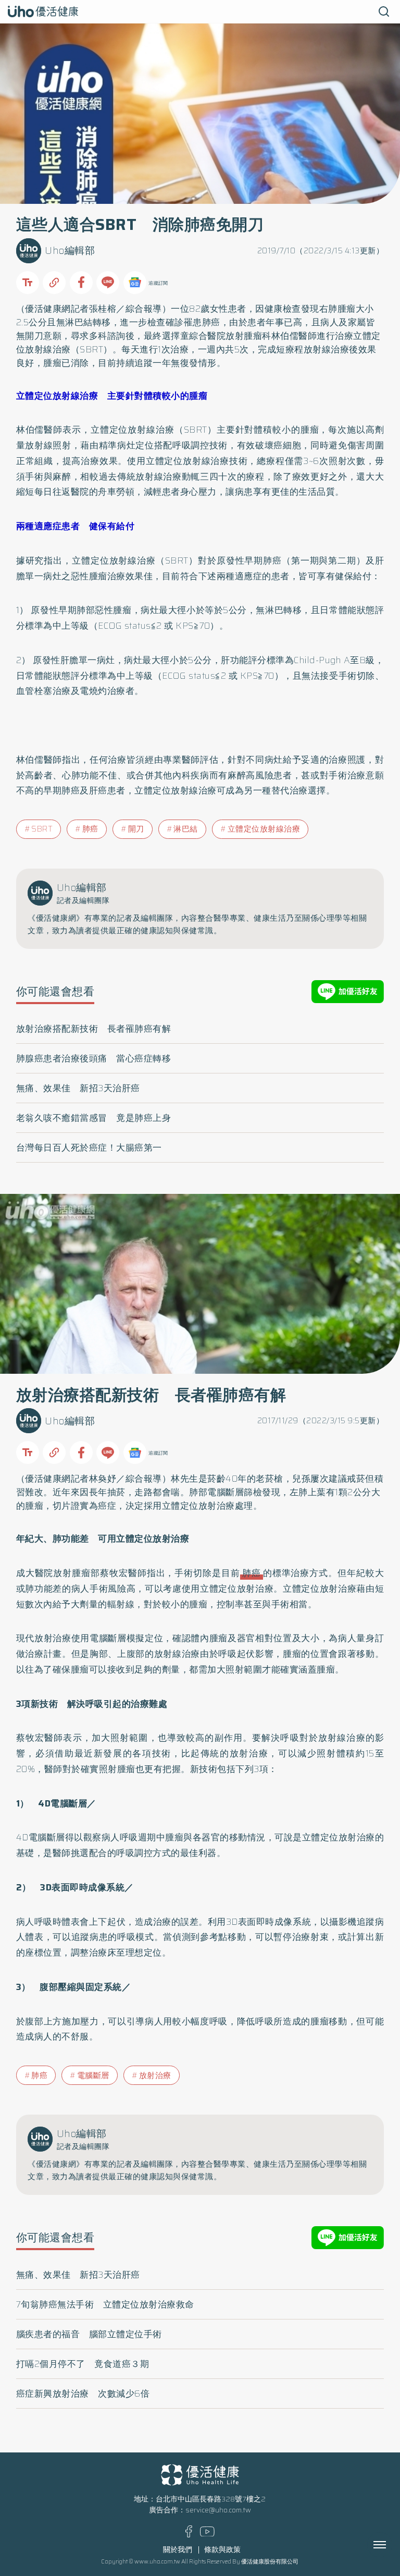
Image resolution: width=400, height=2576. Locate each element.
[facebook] (189, 2535)
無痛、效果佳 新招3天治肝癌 (78, 1088)
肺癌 (211, 322)
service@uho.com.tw (218, 2510)
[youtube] (207, 2534)
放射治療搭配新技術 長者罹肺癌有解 (94, 1029)
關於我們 (178, 2550)
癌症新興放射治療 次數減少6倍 (83, 2394)
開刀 (136, 829)
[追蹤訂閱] (135, 283)
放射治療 (155, 2076)
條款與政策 (222, 2550)
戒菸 (356, 1479)
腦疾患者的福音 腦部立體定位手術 (89, 2334)
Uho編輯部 (70, 251)
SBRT (42, 829)
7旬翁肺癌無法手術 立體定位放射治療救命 (105, 2304)
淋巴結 (186, 829)
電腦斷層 (93, 2076)
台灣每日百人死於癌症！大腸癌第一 (89, 1147)
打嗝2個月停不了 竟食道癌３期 (83, 2364)
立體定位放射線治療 (264, 829)
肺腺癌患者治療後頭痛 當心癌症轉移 (94, 1058)
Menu (391, 2545)
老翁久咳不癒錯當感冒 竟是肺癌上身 (94, 1118)
